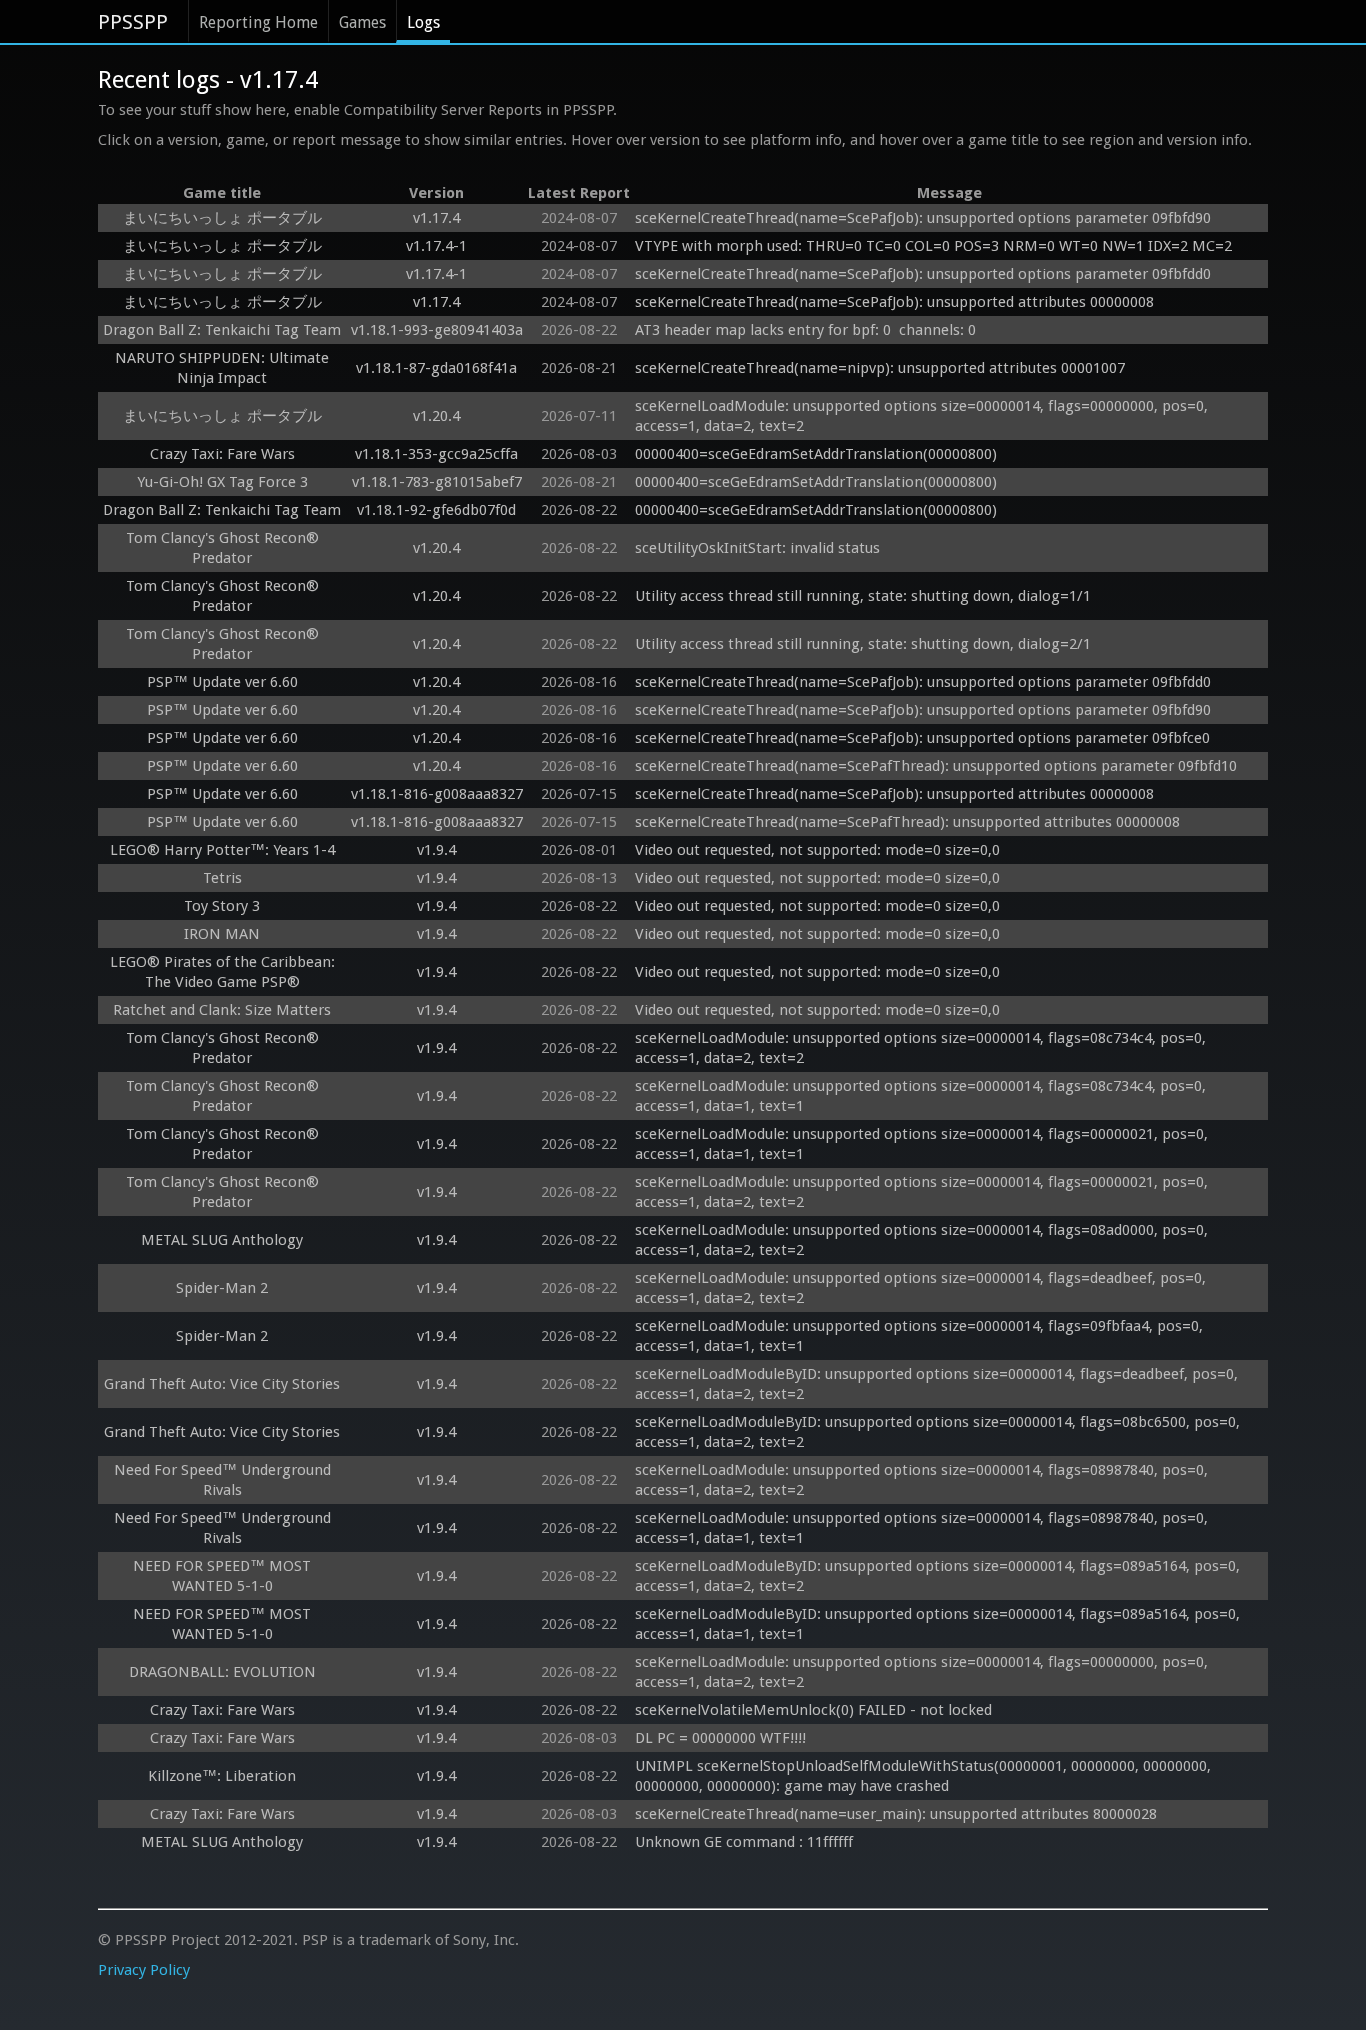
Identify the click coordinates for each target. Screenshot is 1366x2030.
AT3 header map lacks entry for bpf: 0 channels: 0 (805, 330)
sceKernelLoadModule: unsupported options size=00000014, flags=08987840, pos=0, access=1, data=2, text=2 (923, 1480)
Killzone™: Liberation (222, 1776)
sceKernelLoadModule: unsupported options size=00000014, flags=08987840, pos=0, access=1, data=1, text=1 (923, 1528)
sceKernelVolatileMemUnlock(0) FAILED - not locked (813, 1710)
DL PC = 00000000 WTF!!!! (720, 1738)
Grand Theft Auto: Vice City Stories (222, 1384)
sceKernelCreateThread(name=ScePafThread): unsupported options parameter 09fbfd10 (936, 766)
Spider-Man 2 (222, 1288)
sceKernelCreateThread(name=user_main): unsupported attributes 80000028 (896, 1814)
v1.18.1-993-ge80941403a (437, 330)
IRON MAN (222, 934)
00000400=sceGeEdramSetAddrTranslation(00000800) (816, 454)
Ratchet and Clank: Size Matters (222, 1010)
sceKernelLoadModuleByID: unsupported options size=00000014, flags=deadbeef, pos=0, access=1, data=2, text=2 (938, 1384)
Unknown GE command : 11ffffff (746, 1842)
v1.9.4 (436, 850)
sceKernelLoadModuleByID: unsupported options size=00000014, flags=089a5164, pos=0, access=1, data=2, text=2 (939, 1576)
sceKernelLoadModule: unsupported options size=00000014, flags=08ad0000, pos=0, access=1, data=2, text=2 (923, 1240)
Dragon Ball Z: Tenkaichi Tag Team (222, 330)
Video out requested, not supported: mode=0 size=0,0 (817, 850)
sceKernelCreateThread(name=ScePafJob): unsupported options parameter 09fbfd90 (923, 218)
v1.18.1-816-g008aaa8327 (437, 794)
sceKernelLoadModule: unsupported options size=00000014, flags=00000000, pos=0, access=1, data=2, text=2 (923, 416)
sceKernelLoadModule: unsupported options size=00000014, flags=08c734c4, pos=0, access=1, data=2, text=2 (922, 1048)
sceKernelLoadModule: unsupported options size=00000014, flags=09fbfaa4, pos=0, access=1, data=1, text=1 (921, 1336)
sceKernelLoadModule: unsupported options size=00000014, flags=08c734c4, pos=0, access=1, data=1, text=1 (922, 1096)
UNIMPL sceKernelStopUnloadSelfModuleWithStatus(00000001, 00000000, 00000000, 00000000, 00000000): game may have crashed (925, 1776)
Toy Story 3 (222, 906)
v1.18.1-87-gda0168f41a (436, 368)
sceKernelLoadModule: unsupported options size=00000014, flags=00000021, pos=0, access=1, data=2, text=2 (923, 1192)
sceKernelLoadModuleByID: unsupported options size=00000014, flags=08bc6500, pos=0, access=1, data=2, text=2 (939, 1432)
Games (362, 22)
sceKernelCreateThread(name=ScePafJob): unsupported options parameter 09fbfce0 (922, 738)
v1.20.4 (436, 416)
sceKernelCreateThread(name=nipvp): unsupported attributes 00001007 (880, 368)
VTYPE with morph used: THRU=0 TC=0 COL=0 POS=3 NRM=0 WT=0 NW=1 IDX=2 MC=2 (933, 246)
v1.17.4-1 (436, 246)
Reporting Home (258, 22)
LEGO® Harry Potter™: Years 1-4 (222, 850)
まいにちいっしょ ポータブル (222, 218)
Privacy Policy (144, 1970)
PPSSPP (133, 22)
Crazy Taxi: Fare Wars (222, 454)
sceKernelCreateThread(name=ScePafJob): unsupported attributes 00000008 (894, 302)
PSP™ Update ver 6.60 (222, 682)
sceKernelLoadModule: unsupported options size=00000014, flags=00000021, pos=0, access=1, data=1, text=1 (923, 1144)
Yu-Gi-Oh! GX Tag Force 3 (222, 482)
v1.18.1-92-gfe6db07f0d (436, 510)
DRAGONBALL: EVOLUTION (222, 1672)
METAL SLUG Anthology (222, 1240)
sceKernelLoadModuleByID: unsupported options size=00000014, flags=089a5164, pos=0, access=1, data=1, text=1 (939, 1624)
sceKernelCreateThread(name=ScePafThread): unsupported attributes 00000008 (907, 822)
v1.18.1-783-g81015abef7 (437, 482)
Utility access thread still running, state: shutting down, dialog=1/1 (863, 596)
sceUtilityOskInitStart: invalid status (757, 548)
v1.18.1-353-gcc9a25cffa (436, 454)
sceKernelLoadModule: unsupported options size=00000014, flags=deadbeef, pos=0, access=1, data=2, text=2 (922, 1288)
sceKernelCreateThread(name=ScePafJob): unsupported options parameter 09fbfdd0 (923, 274)
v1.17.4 (436, 218)
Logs (423, 22)
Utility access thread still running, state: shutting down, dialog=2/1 (863, 644)
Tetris (222, 878)
